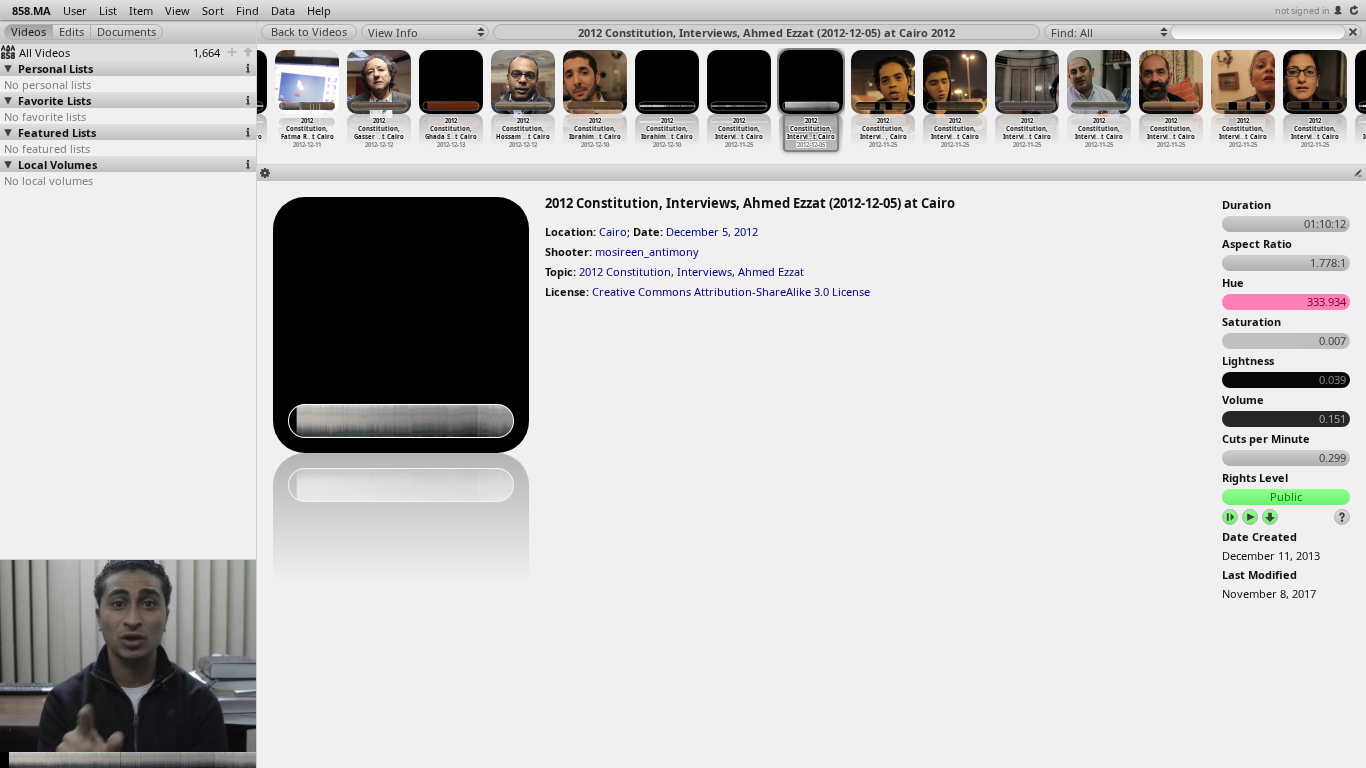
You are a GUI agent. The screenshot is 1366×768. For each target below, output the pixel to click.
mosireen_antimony (647, 251)
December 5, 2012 (712, 231)
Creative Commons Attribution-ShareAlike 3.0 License (731, 291)
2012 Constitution (625, 271)
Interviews (704, 271)
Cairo (613, 231)
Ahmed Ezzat (771, 271)
